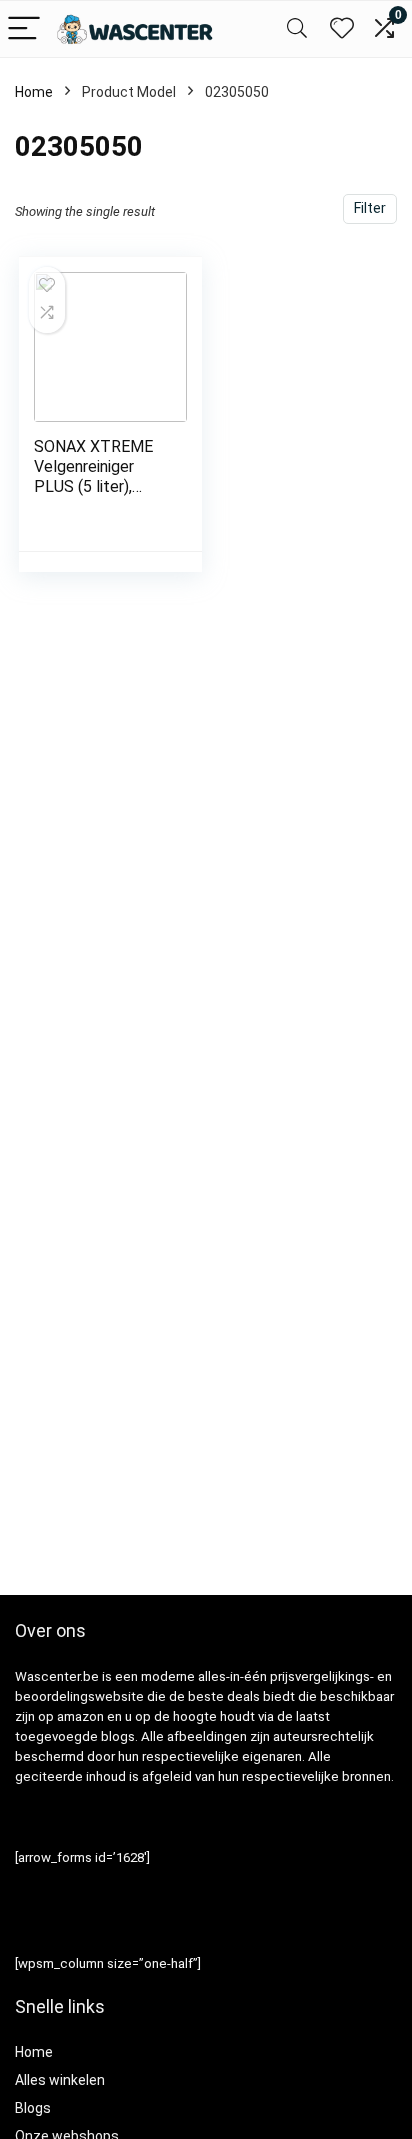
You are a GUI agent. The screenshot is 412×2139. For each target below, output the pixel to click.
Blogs (33, 2108)
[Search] (297, 29)
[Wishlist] (342, 29)
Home (34, 92)
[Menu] (24, 29)
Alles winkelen (60, 2080)
